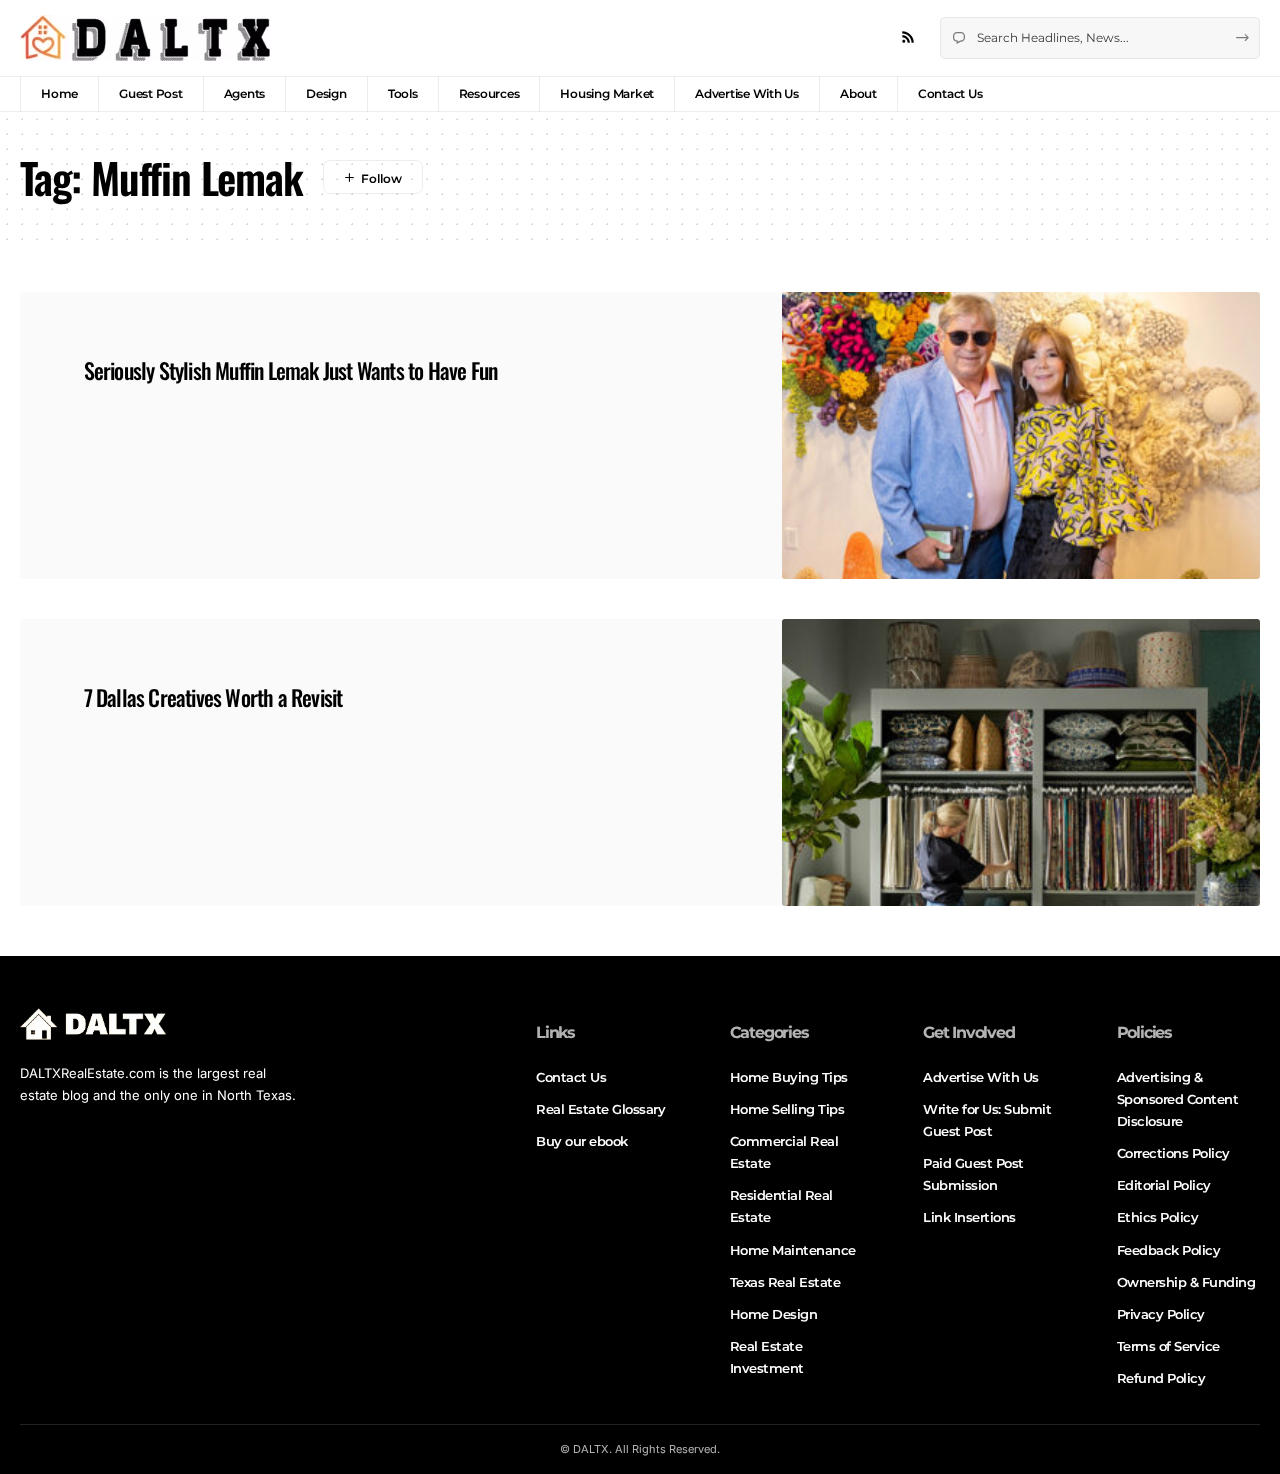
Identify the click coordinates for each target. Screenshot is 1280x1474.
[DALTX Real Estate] (145, 38)
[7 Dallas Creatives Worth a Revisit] (1021, 762)
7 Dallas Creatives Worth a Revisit (213, 697)
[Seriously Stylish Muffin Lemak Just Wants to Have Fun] (1021, 435)
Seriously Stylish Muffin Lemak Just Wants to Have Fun (291, 370)
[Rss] (908, 38)
